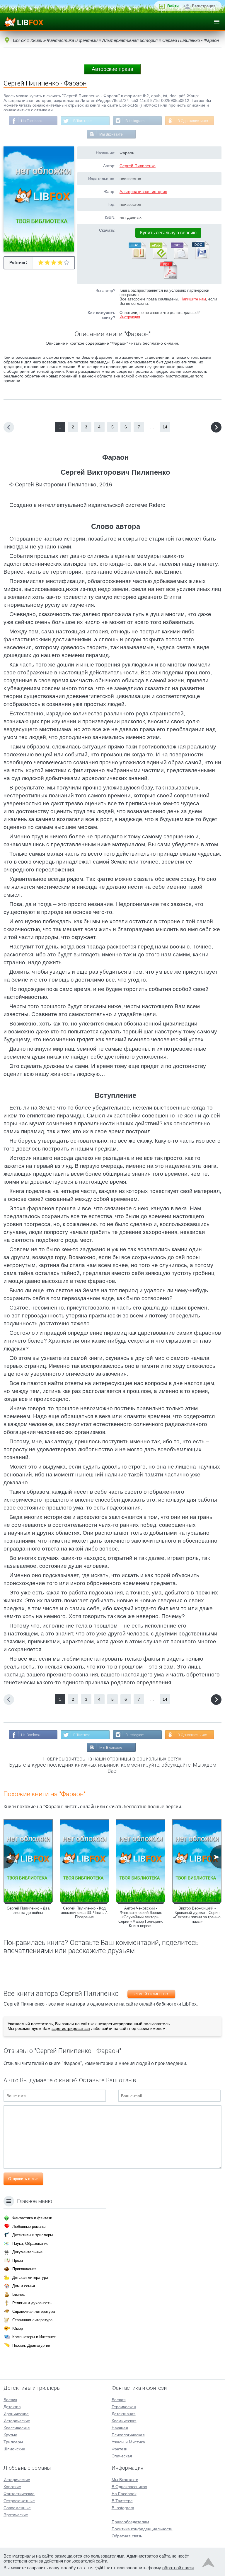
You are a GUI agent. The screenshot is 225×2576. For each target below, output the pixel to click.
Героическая (124, 2407)
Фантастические (19, 2494)
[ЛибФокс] (24, 22)
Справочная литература (34, 2311)
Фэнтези (120, 2449)
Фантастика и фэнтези (32, 2218)
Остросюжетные (19, 2501)
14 (165, 427)
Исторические (17, 2421)
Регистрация (204, 6)
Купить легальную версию (168, 233)
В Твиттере (82, 121)
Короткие (12, 2487)
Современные (17, 2508)
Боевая (119, 2400)
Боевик (10, 2400)
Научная (120, 2428)
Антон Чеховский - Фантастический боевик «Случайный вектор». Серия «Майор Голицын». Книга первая (141, 1917)
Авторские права (112, 69)
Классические (17, 2428)
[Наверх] (208, 2564)
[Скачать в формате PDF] (168, 278)
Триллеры (13, 2442)
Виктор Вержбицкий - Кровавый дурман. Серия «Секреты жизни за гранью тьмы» (197, 1915)
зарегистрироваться (71, 2028)
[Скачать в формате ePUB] (158, 258)
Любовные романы (29, 2227)
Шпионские (14, 2449)
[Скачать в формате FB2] (137, 258)
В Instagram (135, 121)
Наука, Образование (30, 2243)
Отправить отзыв (23, 2179)
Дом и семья (24, 2286)
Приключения (24, 2269)
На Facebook (32, 121)
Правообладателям (130, 2522)
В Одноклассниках (193, 121)
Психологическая (128, 2435)
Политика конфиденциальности (142, 2529)
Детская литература (30, 2277)
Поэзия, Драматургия (31, 2345)
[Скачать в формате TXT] (179, 258)
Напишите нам (193, 299)
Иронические (16, 2414)
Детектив (12, 2407)
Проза (18, 2260)
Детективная (124, 2414)
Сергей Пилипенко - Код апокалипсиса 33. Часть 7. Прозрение (85, 1913)
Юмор (18, 2328)
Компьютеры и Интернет (34, 2337)
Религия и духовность (32, 2303)
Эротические (16, 2515)
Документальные (27, 2252)
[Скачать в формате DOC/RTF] (200, 258)
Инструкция (130, 317)
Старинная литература (32, 2320)
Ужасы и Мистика (128, 2442)
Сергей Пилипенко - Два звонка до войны (28, 1910)
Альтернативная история (143, 192)
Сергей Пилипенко (138, 166)
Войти (173, 6)
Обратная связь (127, 2536)
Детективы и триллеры (33, 2235)
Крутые (10, 2435)
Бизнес (19, 2294)
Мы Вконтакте (111, 134)
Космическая (124, 2421)
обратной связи (178, 2568)
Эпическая (122, 2456)
